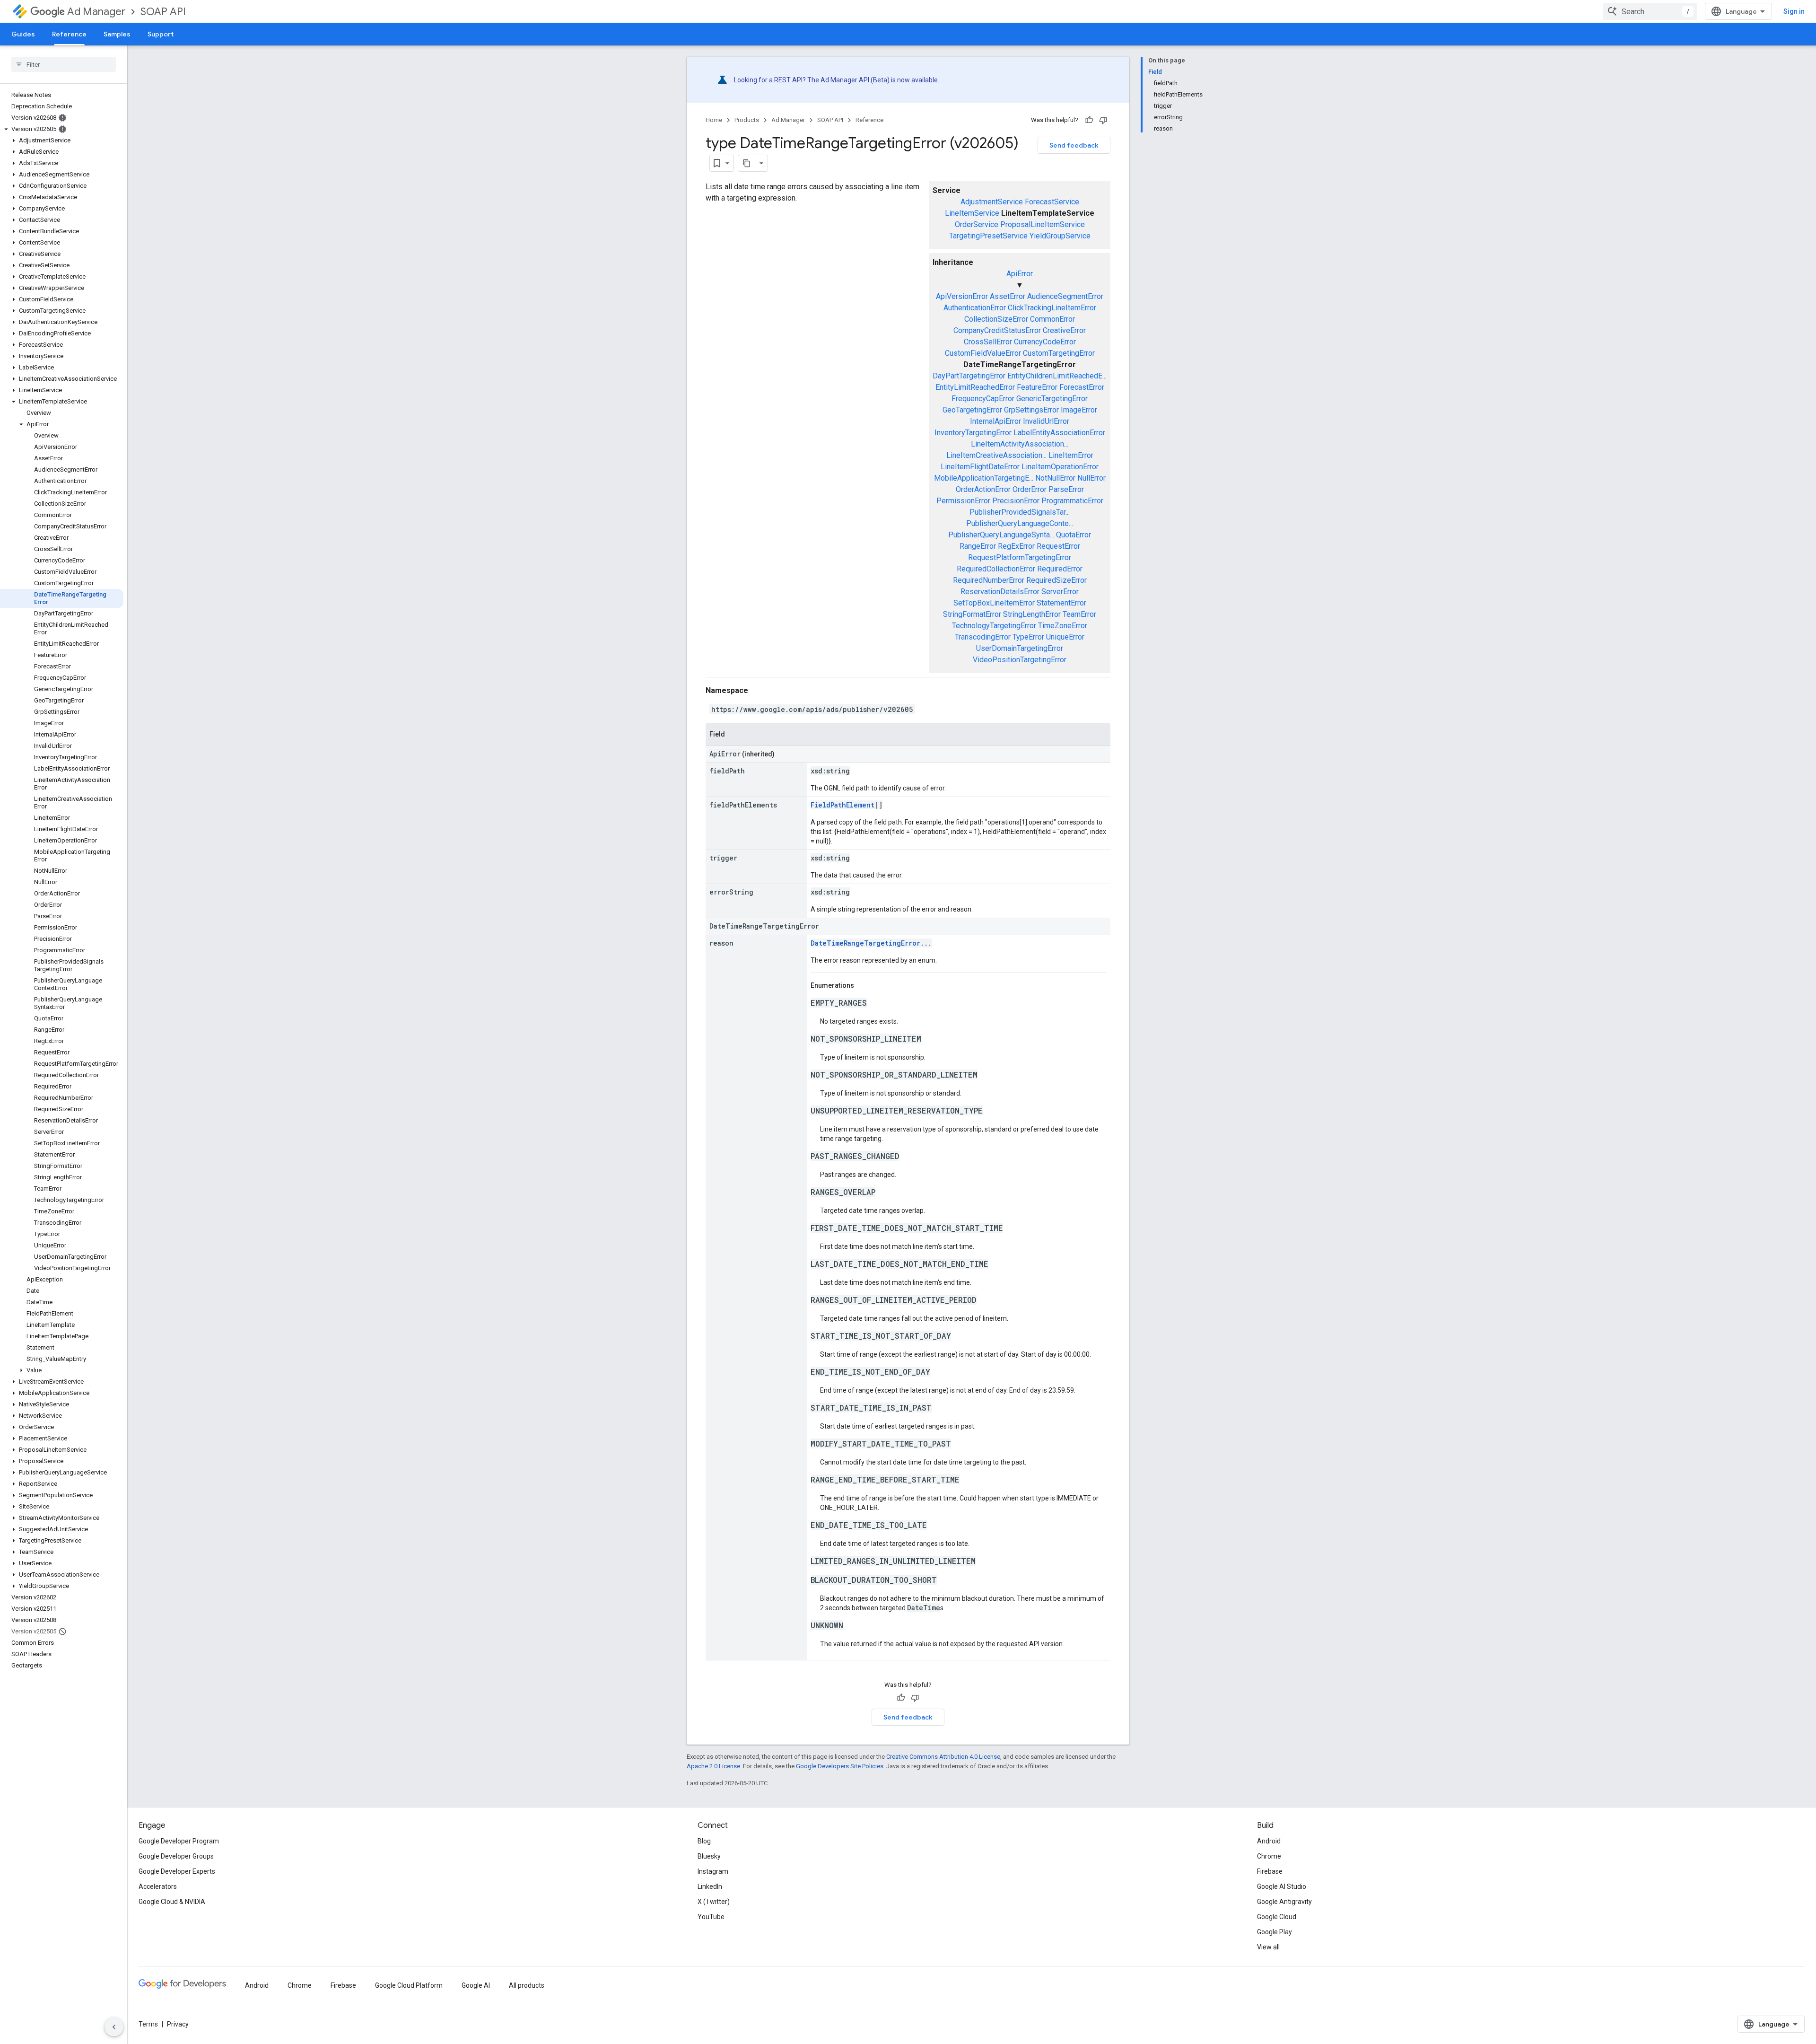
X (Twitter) (714, 1902)
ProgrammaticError (1072, 501)
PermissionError (963, 501)
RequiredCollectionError (996, 569)
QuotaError (1074, 535)
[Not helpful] (1103, 120)
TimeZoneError (1063, 626)
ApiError (1020, 274)
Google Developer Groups (176, 1856)
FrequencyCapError (983, 399)
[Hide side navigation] (114, 2027)
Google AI (476, 1985)
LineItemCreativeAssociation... (996, 455)
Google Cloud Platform (409, 1985)
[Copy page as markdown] (747, 163)
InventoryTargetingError (973, 433)
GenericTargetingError (1052, 399)
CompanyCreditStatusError (997, 330)
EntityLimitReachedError (975, 387)
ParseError (1066, 489)
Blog (704, 1841)
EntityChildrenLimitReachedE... (1057, 376)
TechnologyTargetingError (994, 626)
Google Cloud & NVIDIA (172, 1902)
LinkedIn (710, 1886)
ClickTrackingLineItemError (1052, 308)
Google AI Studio (1282, 1886)
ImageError (1079, 410)
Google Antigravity (1284, 1902)
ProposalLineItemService (1043, 224)
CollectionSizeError (996, 319)
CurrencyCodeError (1045, 342)
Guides (23, 34)
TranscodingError (983, 637)
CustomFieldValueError (983, 353)
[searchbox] (64, 64)
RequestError (1058, 546)
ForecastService (1052, 202)
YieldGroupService (1060, 236)
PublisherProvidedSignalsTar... (1020, 512)
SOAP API (163, 12)
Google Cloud (1277, 1917)
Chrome (1269, 1856)
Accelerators (158, 1886)
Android (1269, 1841)
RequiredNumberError (989, 580)
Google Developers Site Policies (840, 1766)
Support (161, 34)
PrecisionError (1016, 501)
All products (527, 1985)
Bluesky (709, 1856)
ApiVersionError (962, 296)
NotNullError (1055, 478)
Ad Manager (96, 12)
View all (1268, 1947)
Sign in (1794, 11)
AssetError (1008, 296)
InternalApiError (995, 421)
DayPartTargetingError (969, 376)
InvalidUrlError (1046, 421)
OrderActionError (983, 489)
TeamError (1079, 614)
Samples (117, 34)
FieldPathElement (843, 805)
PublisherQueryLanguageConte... (1020, 523)
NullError (1091, 478)
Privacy (178, 2024)
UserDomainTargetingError (1020, 648)
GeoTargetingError (972, 410)
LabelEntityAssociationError (1059, 433)
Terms (148, 2024)
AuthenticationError (975, 308)
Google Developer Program (179, 1841)
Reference (69, 34)
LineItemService (972, 213)
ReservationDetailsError (1000, 592)
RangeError (978, 546)
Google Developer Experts (177, 1871)
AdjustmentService (992, 202)
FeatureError (1037, 387)
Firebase (1270, 1871)
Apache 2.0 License (713, 1766)
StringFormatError (972, 614)
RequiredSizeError (1056, 580)
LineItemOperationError (1060, 467)
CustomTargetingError (1059, 353)
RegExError (1016, 546)
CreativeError (1064, 330)
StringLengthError (1032, 614)
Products (747, 120)
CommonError (1052, 319)
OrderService (977, 224)
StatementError (1061, 603)
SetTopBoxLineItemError (994, 603)
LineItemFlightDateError (980, 467)
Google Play (1275, 1932)
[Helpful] (1089, 120)
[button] (62, 129)
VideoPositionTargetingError (1020, 660)
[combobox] (1650, 11)
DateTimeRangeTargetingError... (871, 943)
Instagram (713, 1871)
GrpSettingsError (1031, 410)
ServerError (1060, 592)
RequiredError (1060, 569)
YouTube (711, 1917)
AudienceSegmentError (1065, 296)
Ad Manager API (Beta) (855, 80)
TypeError (1028, 637)
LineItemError (1071, 455)
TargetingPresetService (988, 236)
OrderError (1030, 489)
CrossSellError (988, 342)
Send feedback (1074, 145)
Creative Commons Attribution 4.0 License (943, 1757)
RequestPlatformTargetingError (1020, 557)
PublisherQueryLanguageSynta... (1001, 535)
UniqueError (1065, 637)
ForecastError (1082, 387)
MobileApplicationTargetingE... (984, 478)
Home (714, 120)
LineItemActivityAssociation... (1020, 444)
